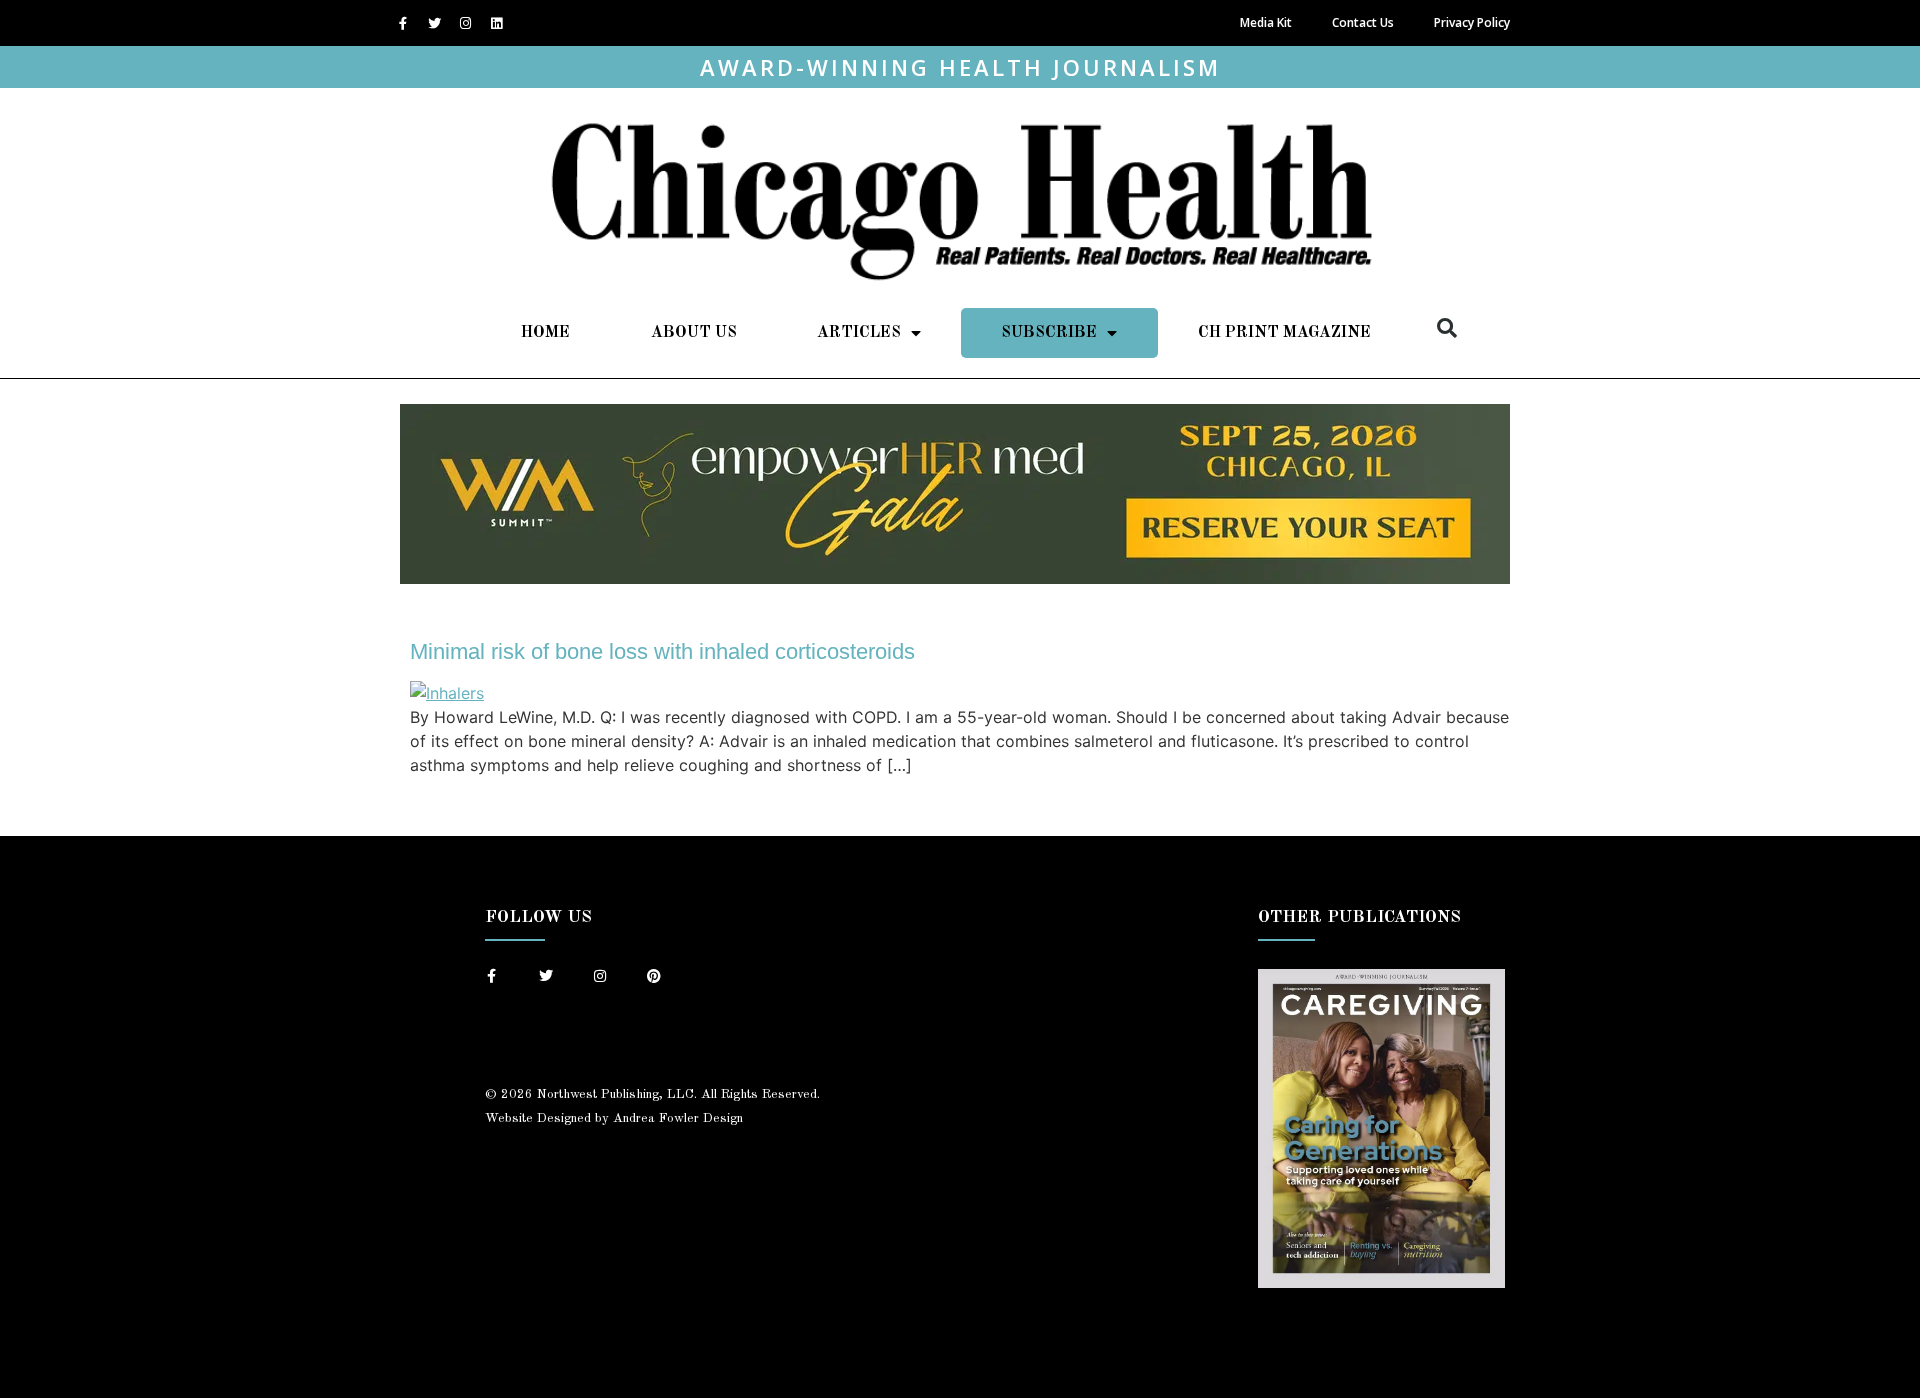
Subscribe (1049, 333)
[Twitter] (434, 23)
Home (545, 333)
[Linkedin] (496, 23)
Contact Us (1363, 22)
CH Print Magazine (1284, 333)
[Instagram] (465, 23)
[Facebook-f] (403, 23)
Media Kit (1266, 22)
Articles (859, 333)
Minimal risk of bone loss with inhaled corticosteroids (662, 651)
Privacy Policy (1472, 22)
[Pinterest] (654, 976)
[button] (1447, 328)
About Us (694, 333)
